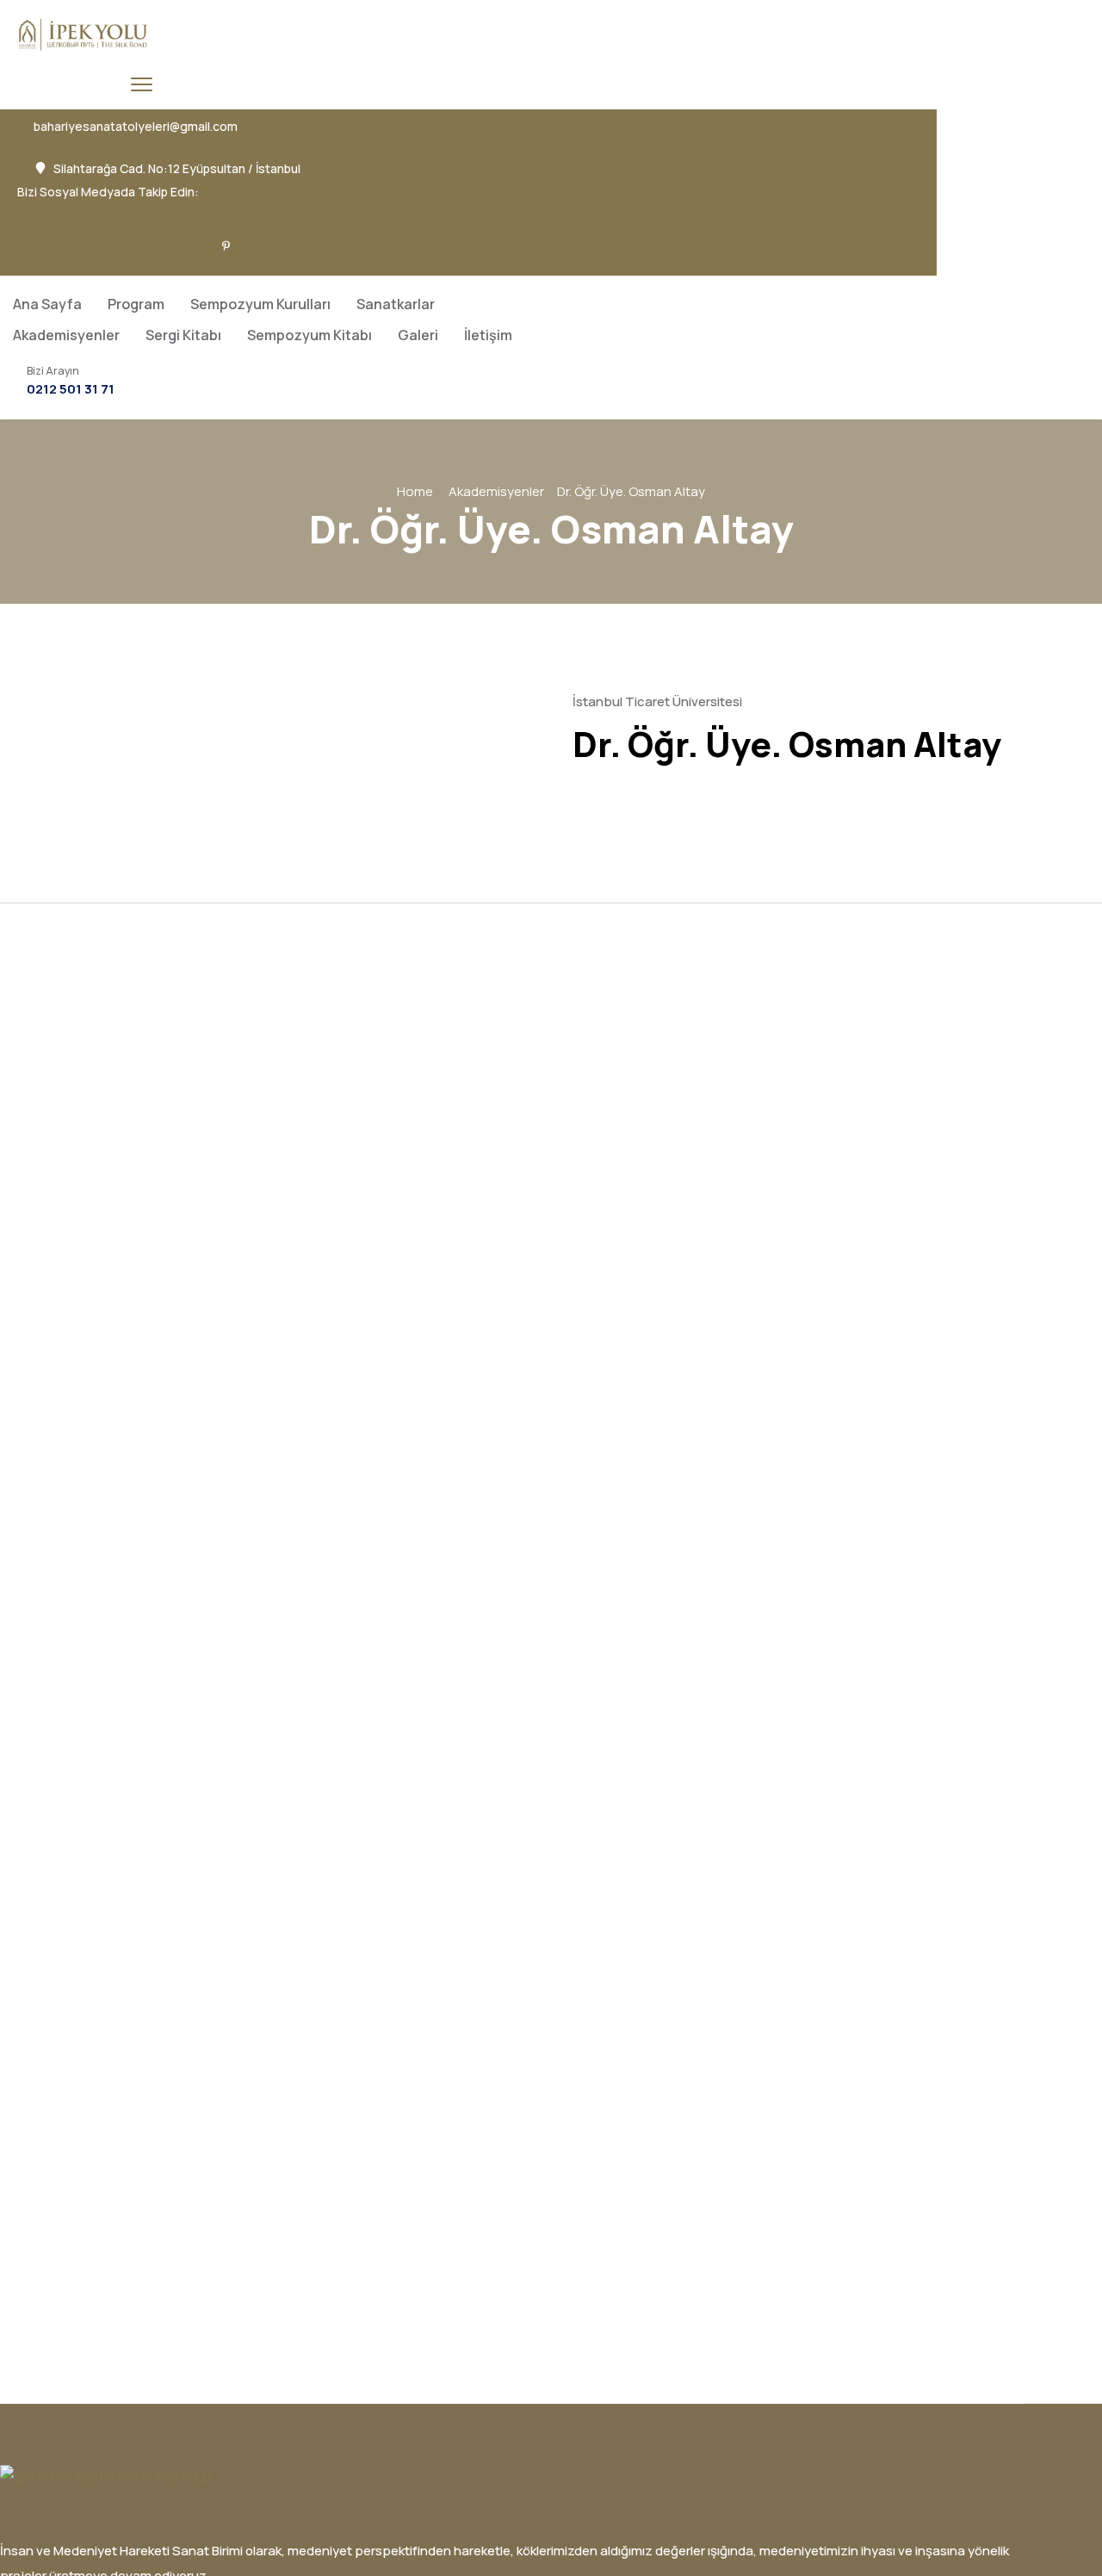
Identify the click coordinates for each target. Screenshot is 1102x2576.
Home (415, 491)
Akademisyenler (66, 335)
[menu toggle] (142, 84)
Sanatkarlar (396, 304)
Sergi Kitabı (183, 335)
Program (136, 304)
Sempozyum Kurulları (260, 304)
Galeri (418, 335)
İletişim (488, 335)
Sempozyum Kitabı (310, 335)
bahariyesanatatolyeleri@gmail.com (136, 127)
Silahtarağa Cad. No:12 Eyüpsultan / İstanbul (177, 169)
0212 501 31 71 (71, 389)
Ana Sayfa (47, 304)
